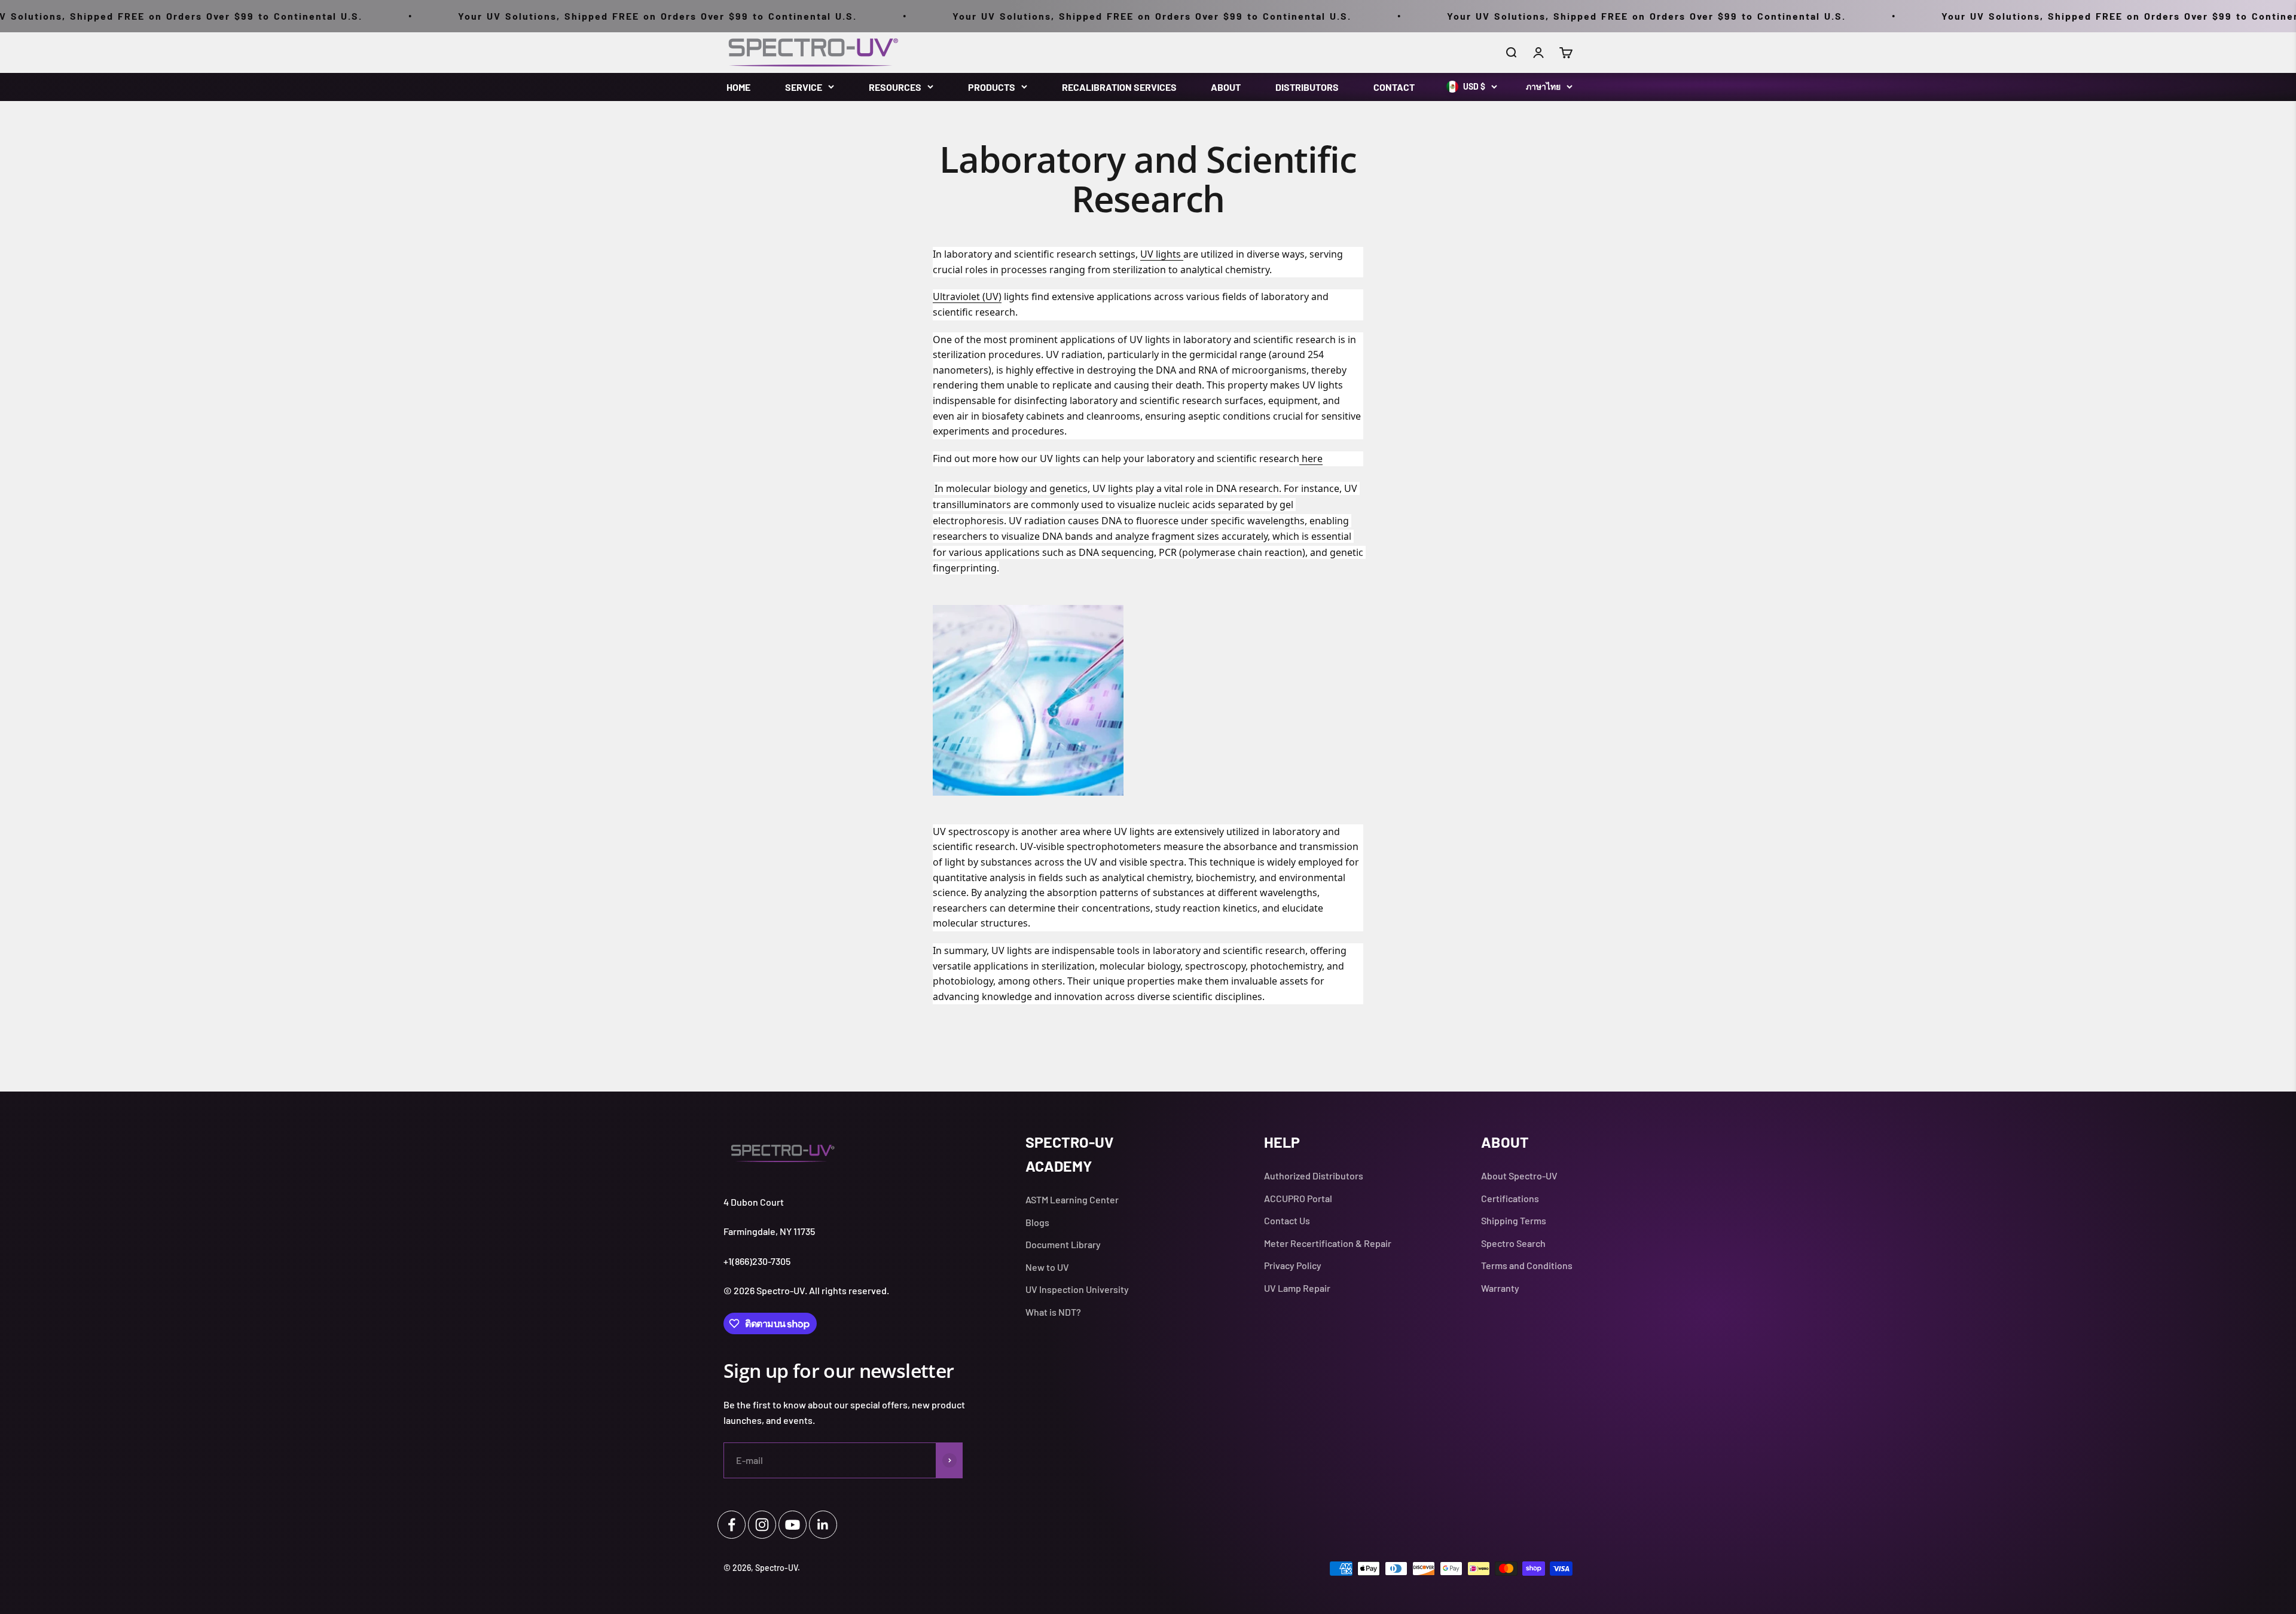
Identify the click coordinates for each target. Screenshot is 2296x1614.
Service (804, 87)
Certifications (1510, 1198)
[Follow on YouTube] (793, 1525)
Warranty (1500, 1288)
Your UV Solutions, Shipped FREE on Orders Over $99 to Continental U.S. (516, 16)
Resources (895, 87)
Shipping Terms (1514, 1220)
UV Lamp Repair (1297, 1288)
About (1226, 87)
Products (992, 87)
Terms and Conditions (1527, 1265)
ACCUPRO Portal (1298, 1198)
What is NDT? (1053, 1312)
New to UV (1047, 1267)
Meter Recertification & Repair (1328, 1243)
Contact (1394, 87)
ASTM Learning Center (1072, 1199)
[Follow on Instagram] (762, 1525)
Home (738, 87)
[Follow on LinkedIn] (823, 1525)
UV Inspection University (1077, 1289)
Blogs (1037, 1222)
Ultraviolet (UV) (967, 296)
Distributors (1307, 87)
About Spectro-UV (1519, 1176)
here (1311, 458)
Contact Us (1287, 1220)
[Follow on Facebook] (732, 1525)
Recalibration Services (1119, 87)
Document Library (1063, 1244)
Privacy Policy (1293, 1265)
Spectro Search (1513, 1243)
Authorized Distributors (1314, 1176)
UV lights (1162, 254)
